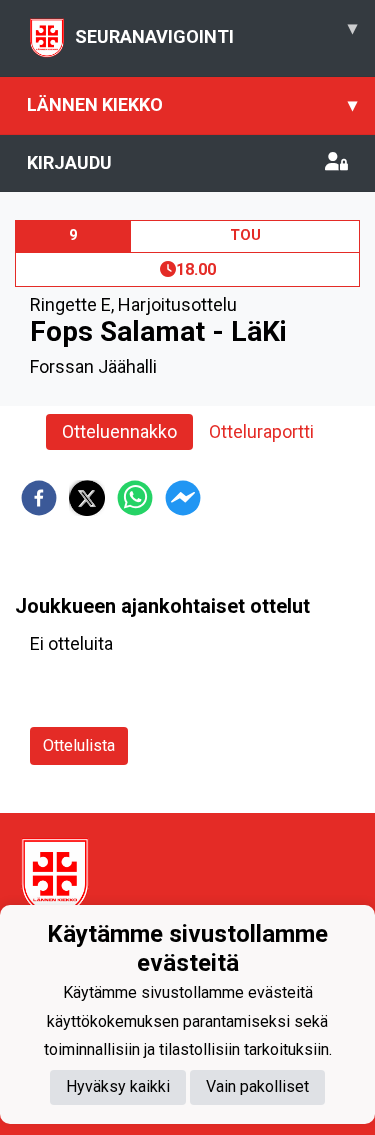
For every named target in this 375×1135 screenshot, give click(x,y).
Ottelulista (79, 745)
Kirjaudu (69, 162)
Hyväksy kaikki (118, 1086)
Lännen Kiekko (192, 104)
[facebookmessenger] (183, 498)
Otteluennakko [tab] (119, 431)
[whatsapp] (135, 498)
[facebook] (39, 498)
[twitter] (87, 498)
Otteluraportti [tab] (261, 431)
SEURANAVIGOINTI (216, 32)
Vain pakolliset (257, 1086)
